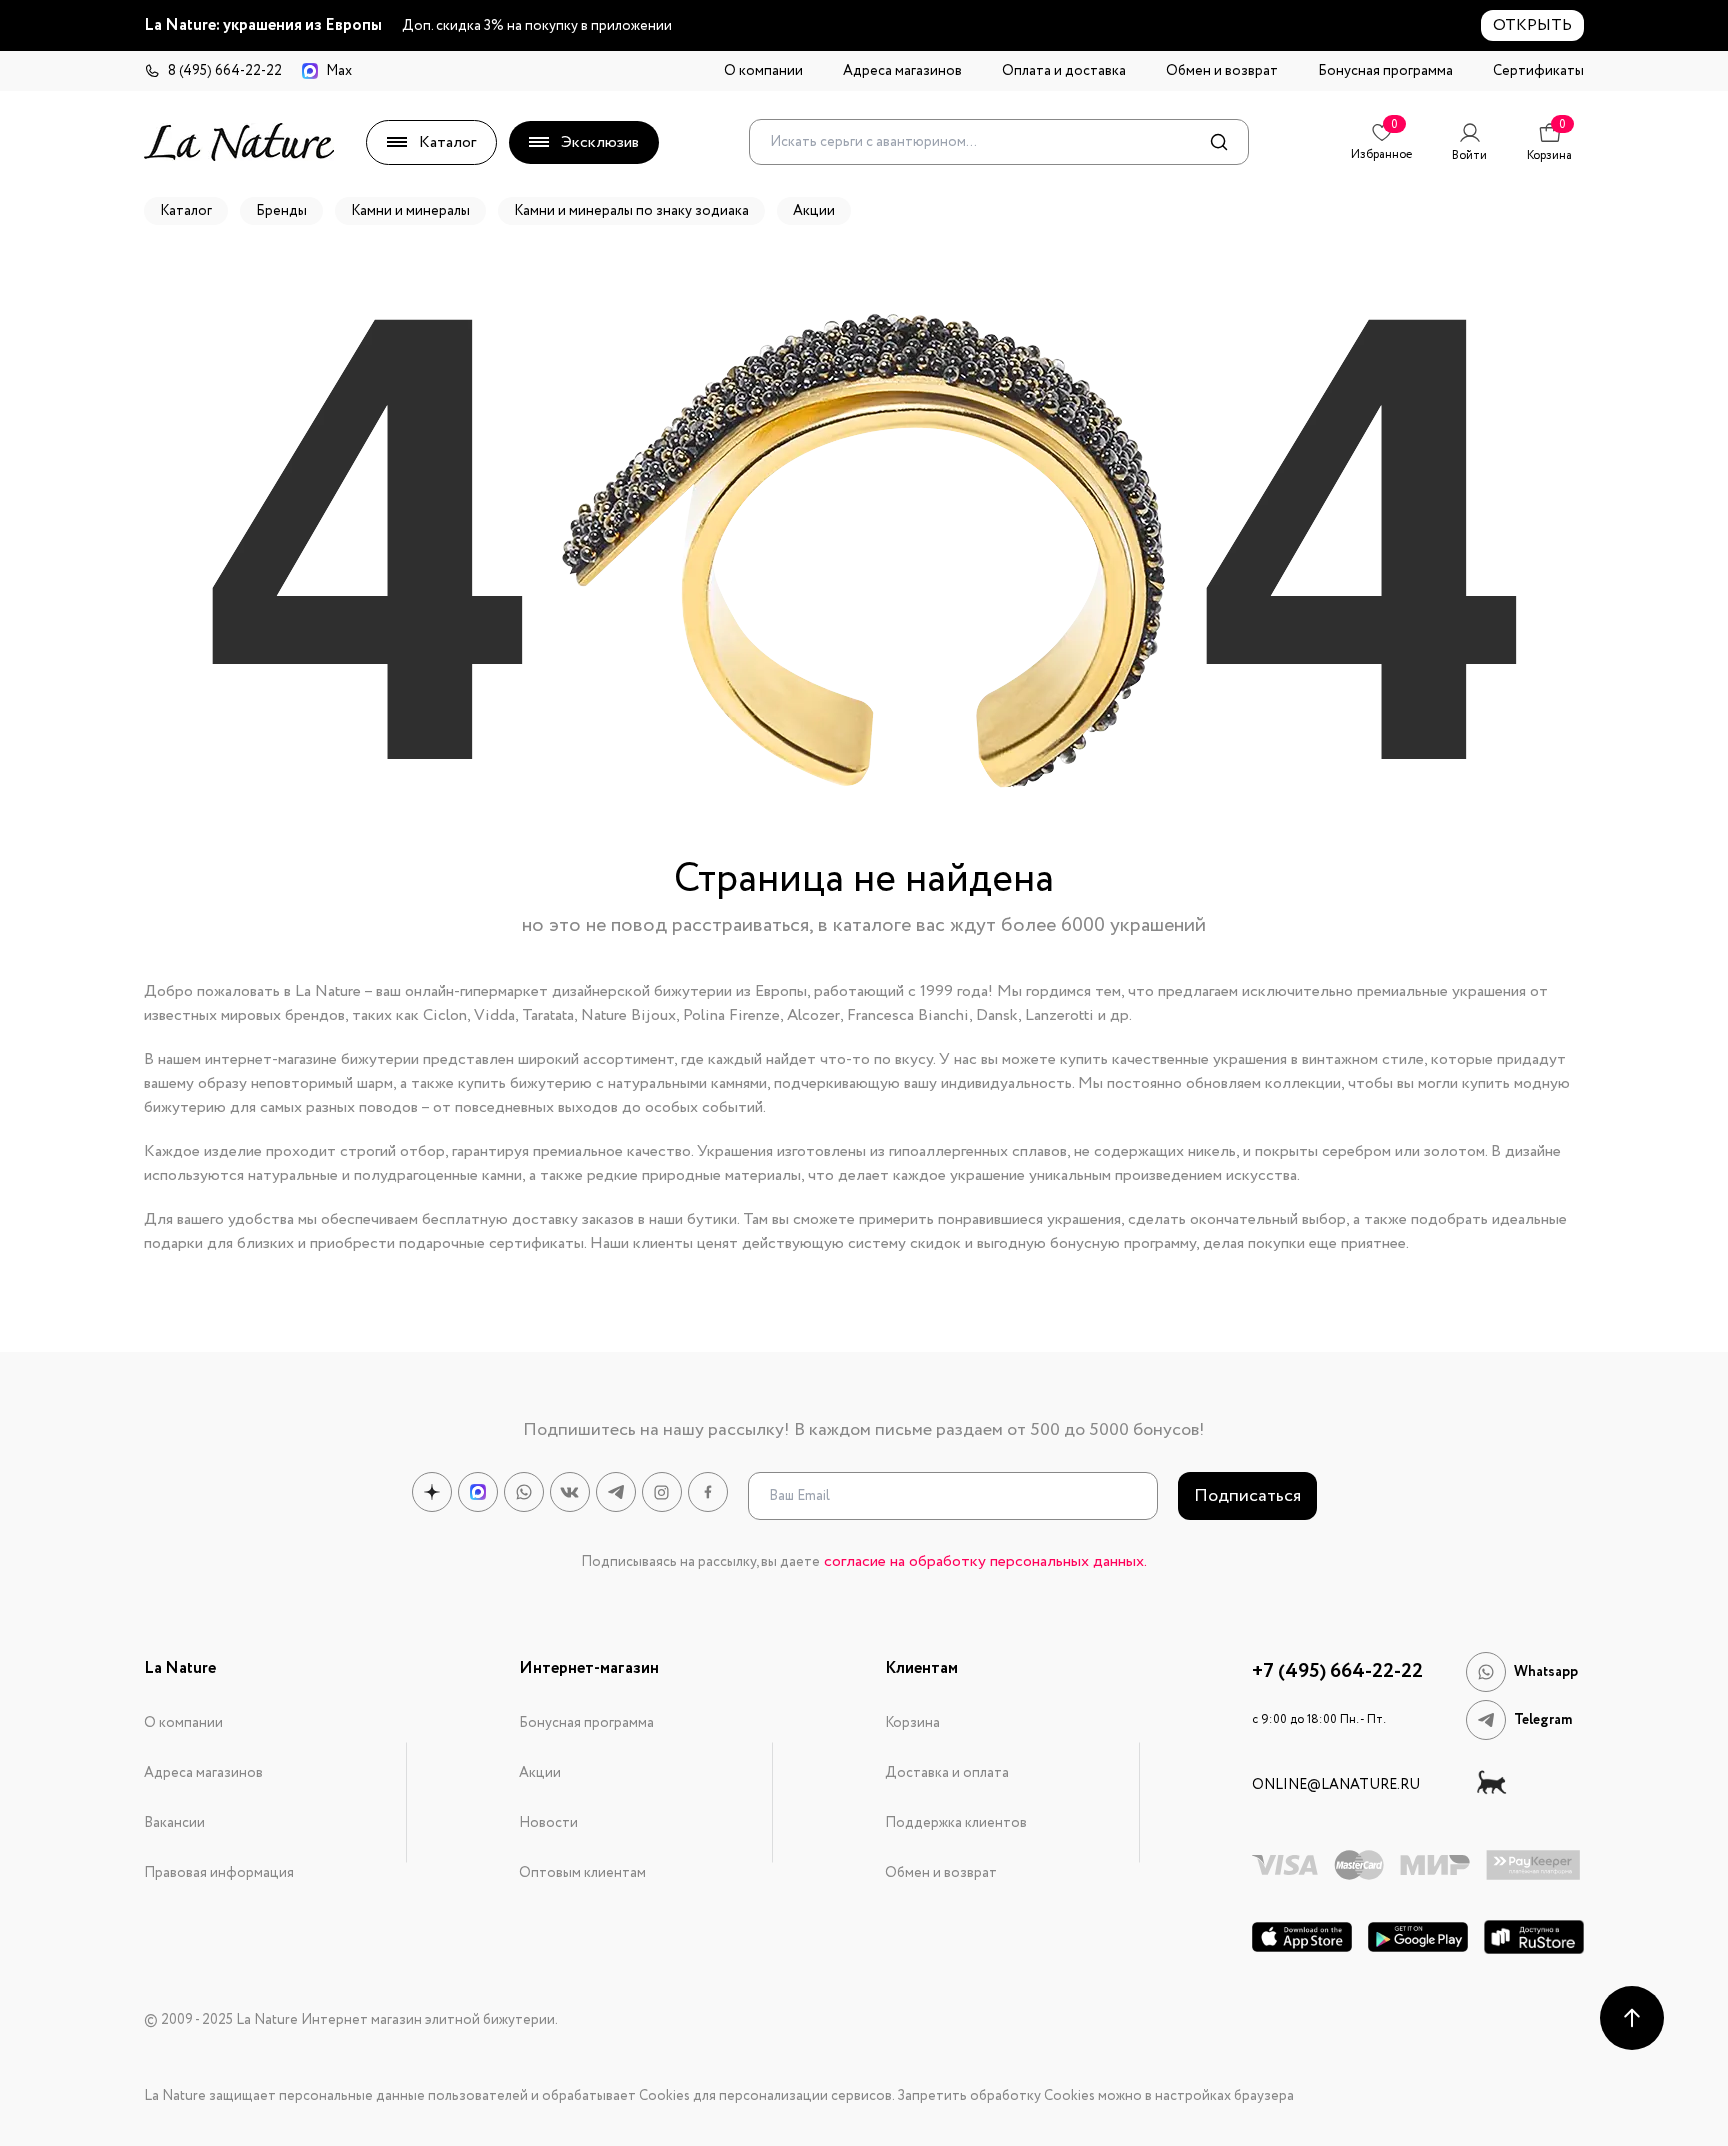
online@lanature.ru (1336, 1785)
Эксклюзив (600, 142)
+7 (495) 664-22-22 (1337, 1672)
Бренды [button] (281, 211)
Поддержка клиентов (956, 1823)
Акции (540, 1773)
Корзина (912, 1723)
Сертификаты (1538, 71)
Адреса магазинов (902, 71)
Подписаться (1247, 1496)
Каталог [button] (186, 211)
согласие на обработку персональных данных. (985, 1561)
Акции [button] (814, 211)
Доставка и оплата (947, 1773)
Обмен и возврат (1222, 71)
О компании (763, 71)
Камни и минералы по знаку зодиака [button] (631, 211)
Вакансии (174, 1823)
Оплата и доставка (1064, 71)
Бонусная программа (1385, 71)
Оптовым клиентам (582, 1873)
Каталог (447, 142)
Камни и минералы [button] (410, 211)
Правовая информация (219, 1873)
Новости (548, 1823)
